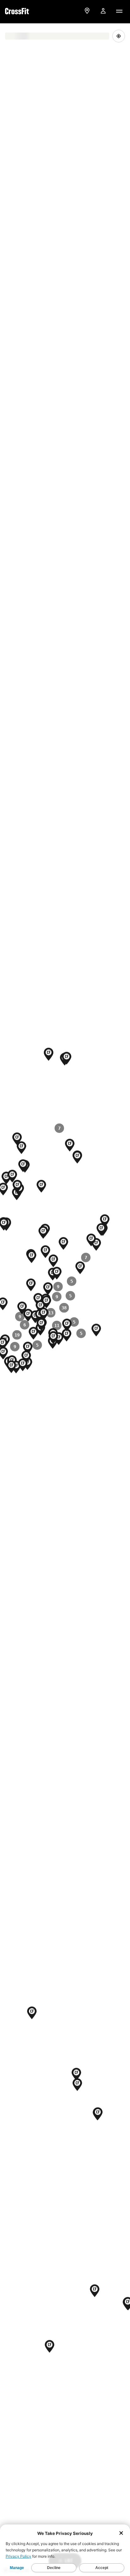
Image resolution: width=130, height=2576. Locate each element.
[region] (65, 1300)
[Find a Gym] (87, 11)
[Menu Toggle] (119, 11)
